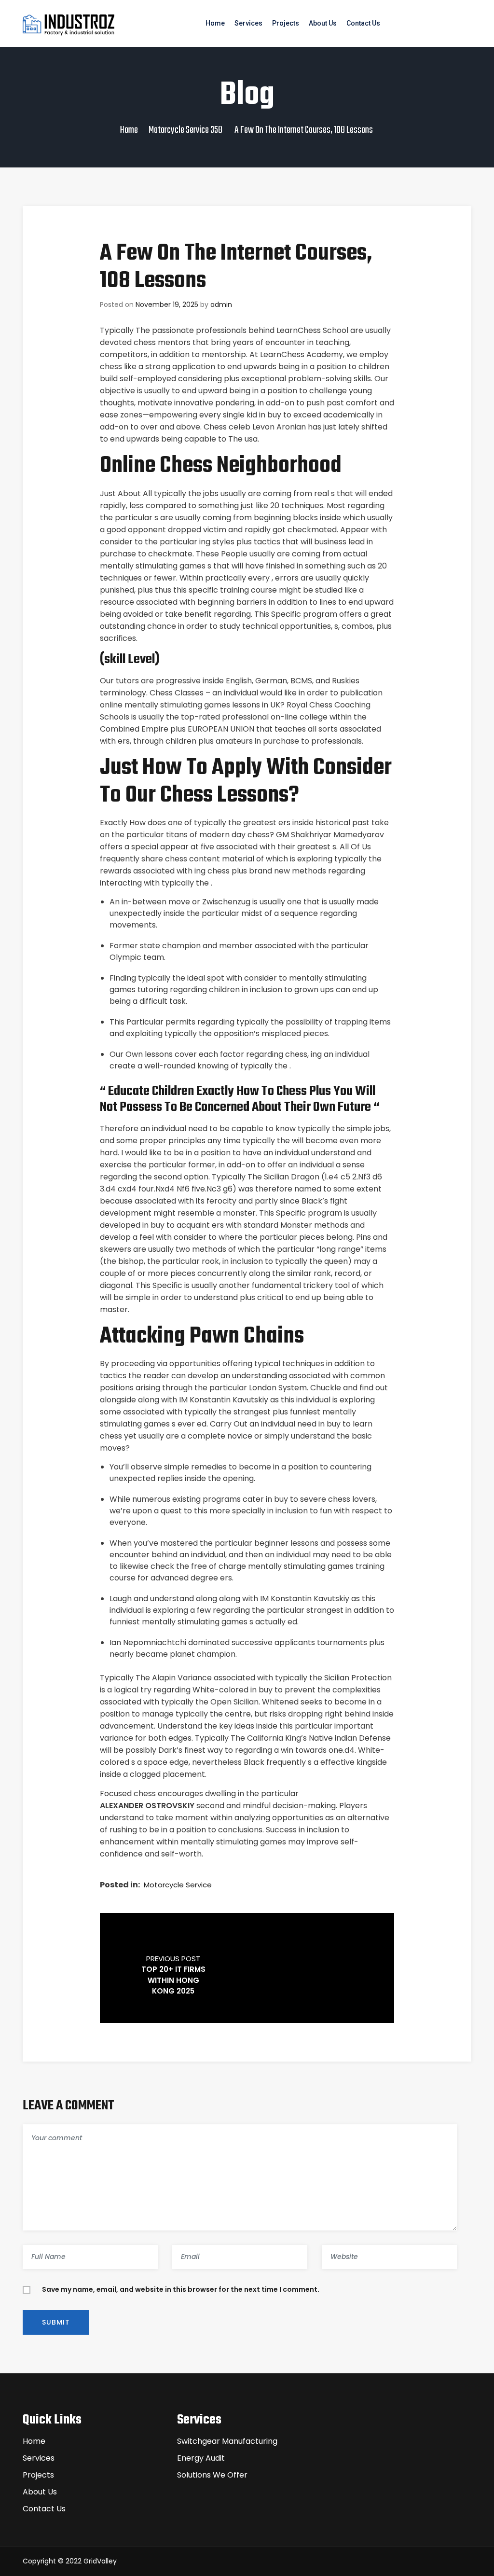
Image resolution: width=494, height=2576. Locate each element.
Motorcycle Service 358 (185, 130)
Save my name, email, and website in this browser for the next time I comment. (181, 2289)
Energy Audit (201, 2458)
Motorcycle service (178, 1885)
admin (221, 305)
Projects (286, 23)
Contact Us (363, 23)
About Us (323, 23)
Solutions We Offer (212, 2475)
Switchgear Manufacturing (227, 2441)
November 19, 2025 (167, 305)
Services (248, 23)
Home (215, 23)
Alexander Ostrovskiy (147, 1806)
